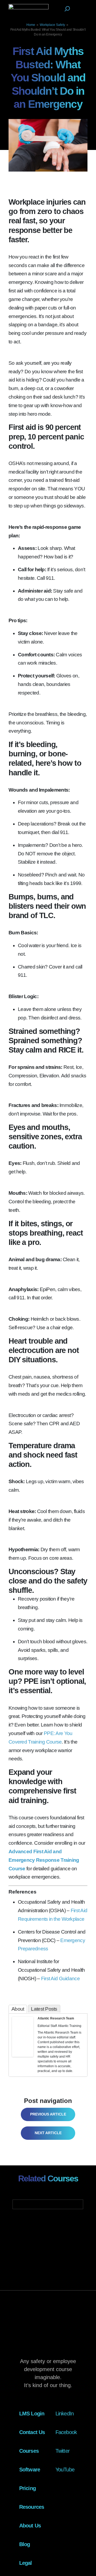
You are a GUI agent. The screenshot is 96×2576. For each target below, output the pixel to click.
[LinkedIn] (30, 2042)
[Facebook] (16, 2042)
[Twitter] (23, 2042)
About (18, 2009)
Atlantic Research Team (56, 2018)
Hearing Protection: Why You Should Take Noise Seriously (48, 2133)
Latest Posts (44, 2009)
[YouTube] (23, 2049)
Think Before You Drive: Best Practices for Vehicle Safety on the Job (46, 2114)
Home (31, 25)
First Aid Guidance (60, 1978)
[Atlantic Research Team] (23, 2036)
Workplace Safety (52, 25)
